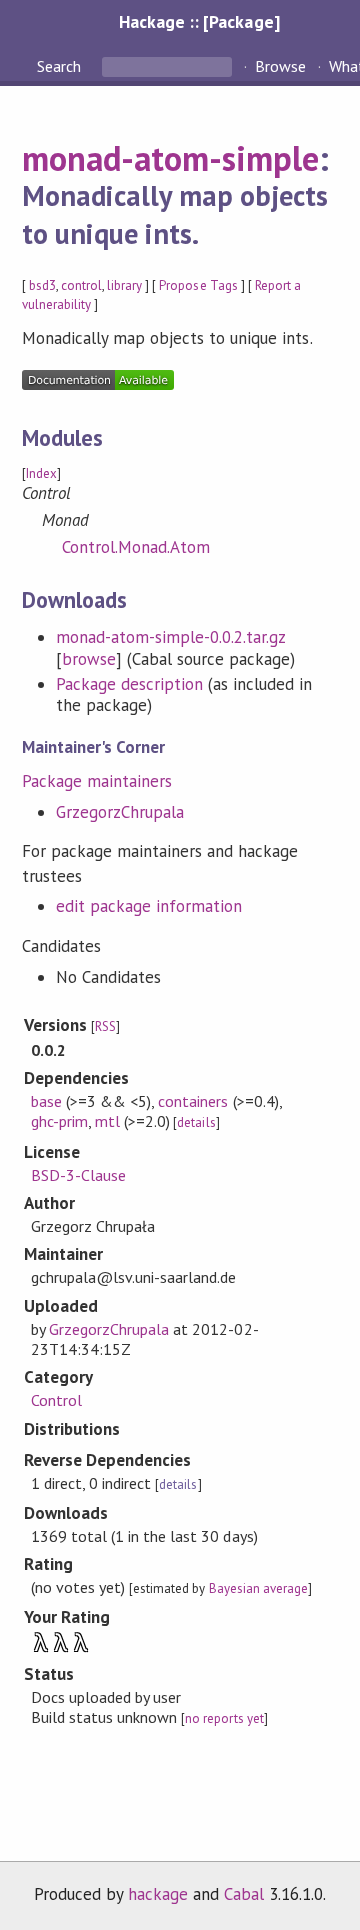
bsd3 (42, 285)
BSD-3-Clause (78, 1175)
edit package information (149, 906)
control (81, 285)
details (196, 1122)
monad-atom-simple (170, 158)
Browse (280, 66)
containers (193, 1101)
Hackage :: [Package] (199, 21)
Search (61, 66)
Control (56, 1400)
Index (41, 473)
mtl (107, 1121)
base (46, 1101)
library (124, 285)
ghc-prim (59, 1121)
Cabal (244, 1894)
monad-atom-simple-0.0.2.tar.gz (171, 637)
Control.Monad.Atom (136, 547)
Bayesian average (258, 1588)
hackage (158, 1894)
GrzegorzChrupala (120, 812)
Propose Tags (198, 285)
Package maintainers (97, 781)
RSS (105, 1026)
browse (89, 659)
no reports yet (224, 1718)
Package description (129, 684)
